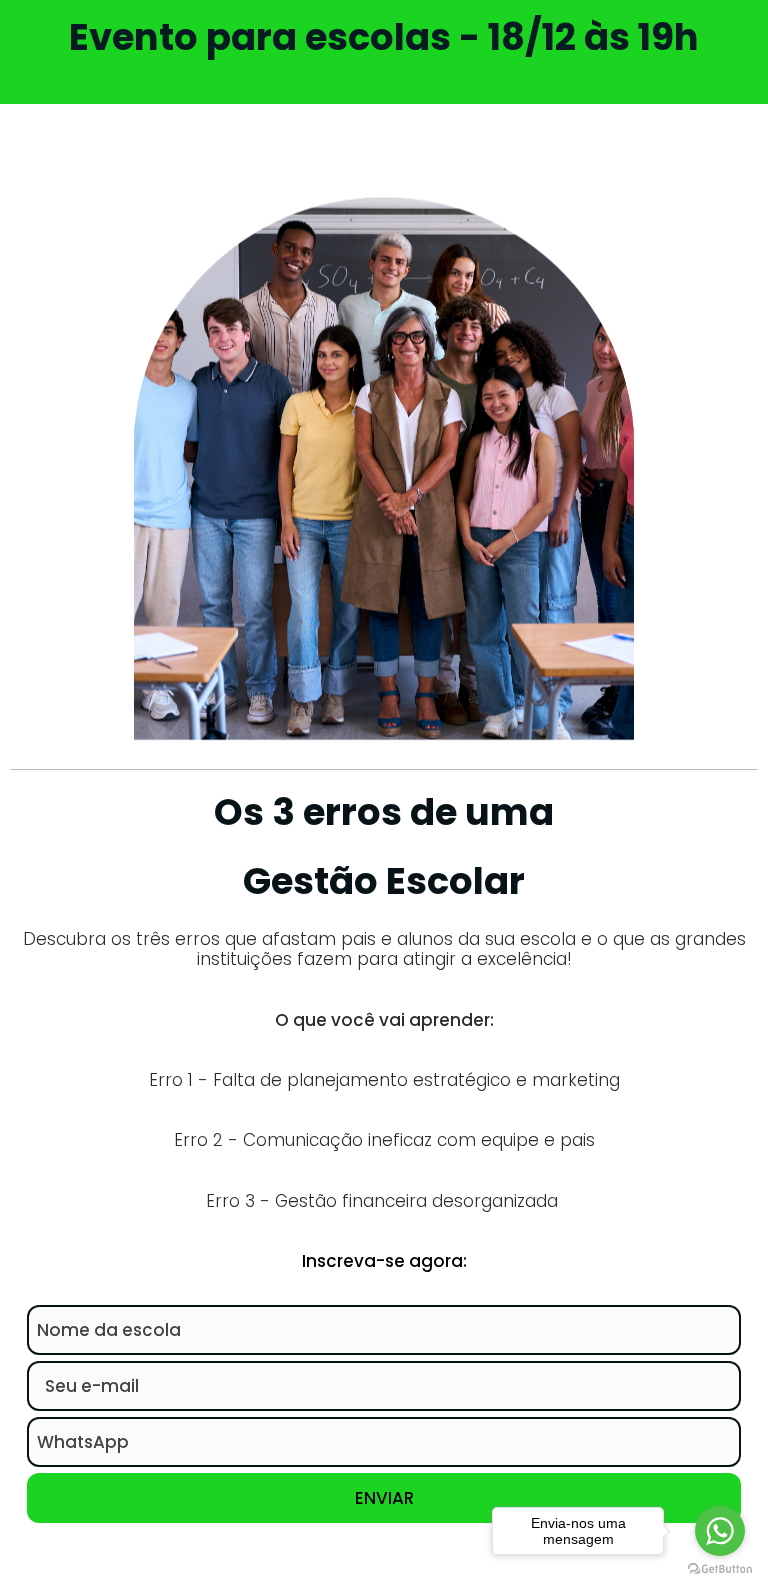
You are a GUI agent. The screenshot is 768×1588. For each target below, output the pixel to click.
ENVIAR (384, 1498)
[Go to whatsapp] (720, 1531)
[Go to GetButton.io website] (720, 1568)
